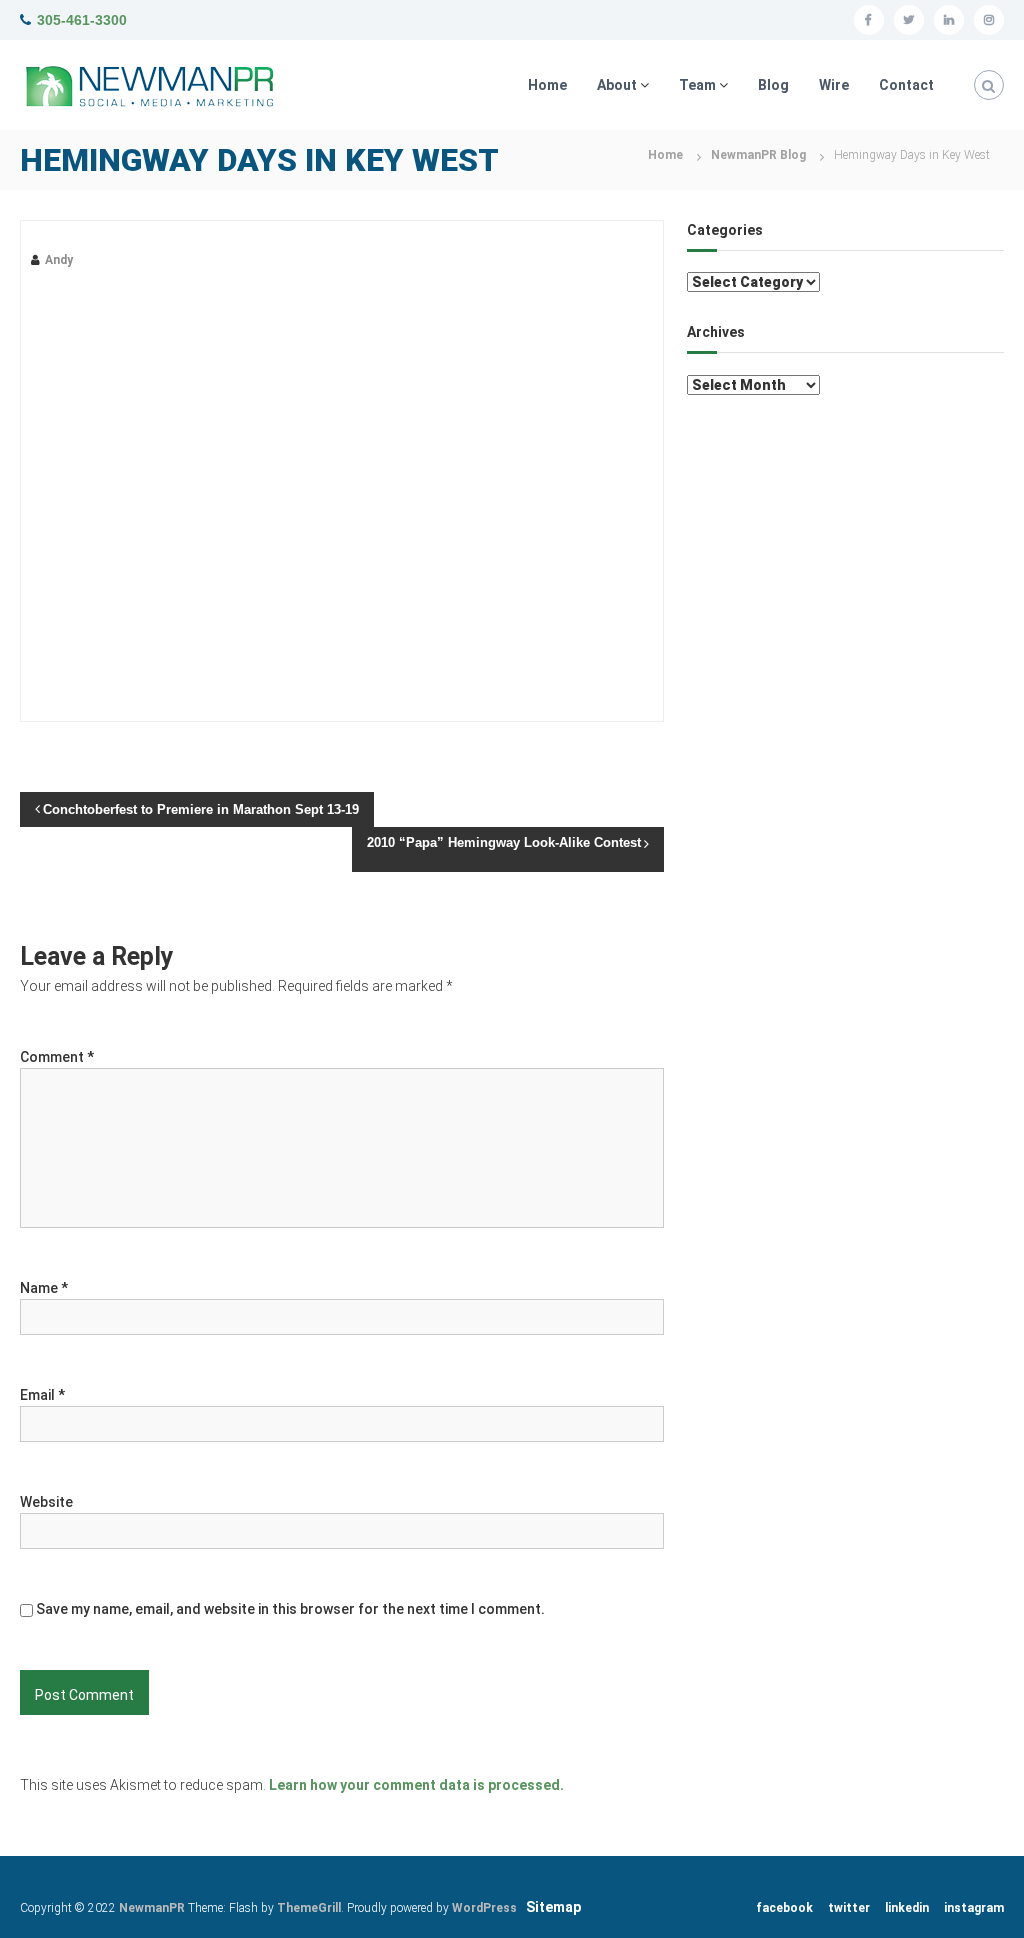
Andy (59, 260)
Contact (906, 85)
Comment (57, 1057)
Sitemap (553, 1907)
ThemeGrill (309, 1908)
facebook (784, 1908)
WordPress (484, 1908)
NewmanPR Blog (758, 155)
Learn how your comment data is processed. (416, 1785)
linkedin (907, 1908)
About (617, 85)
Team (697, 85)
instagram (974, 1908)
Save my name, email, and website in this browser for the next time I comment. (290, 1609)
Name (44, 1288)
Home (547, 85)
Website (46, 1502)
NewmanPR (152, 1908)
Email (42, 1395)
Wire (834, 85)
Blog (773, 85)
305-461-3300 (82, 20)
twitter (849, 1908)
